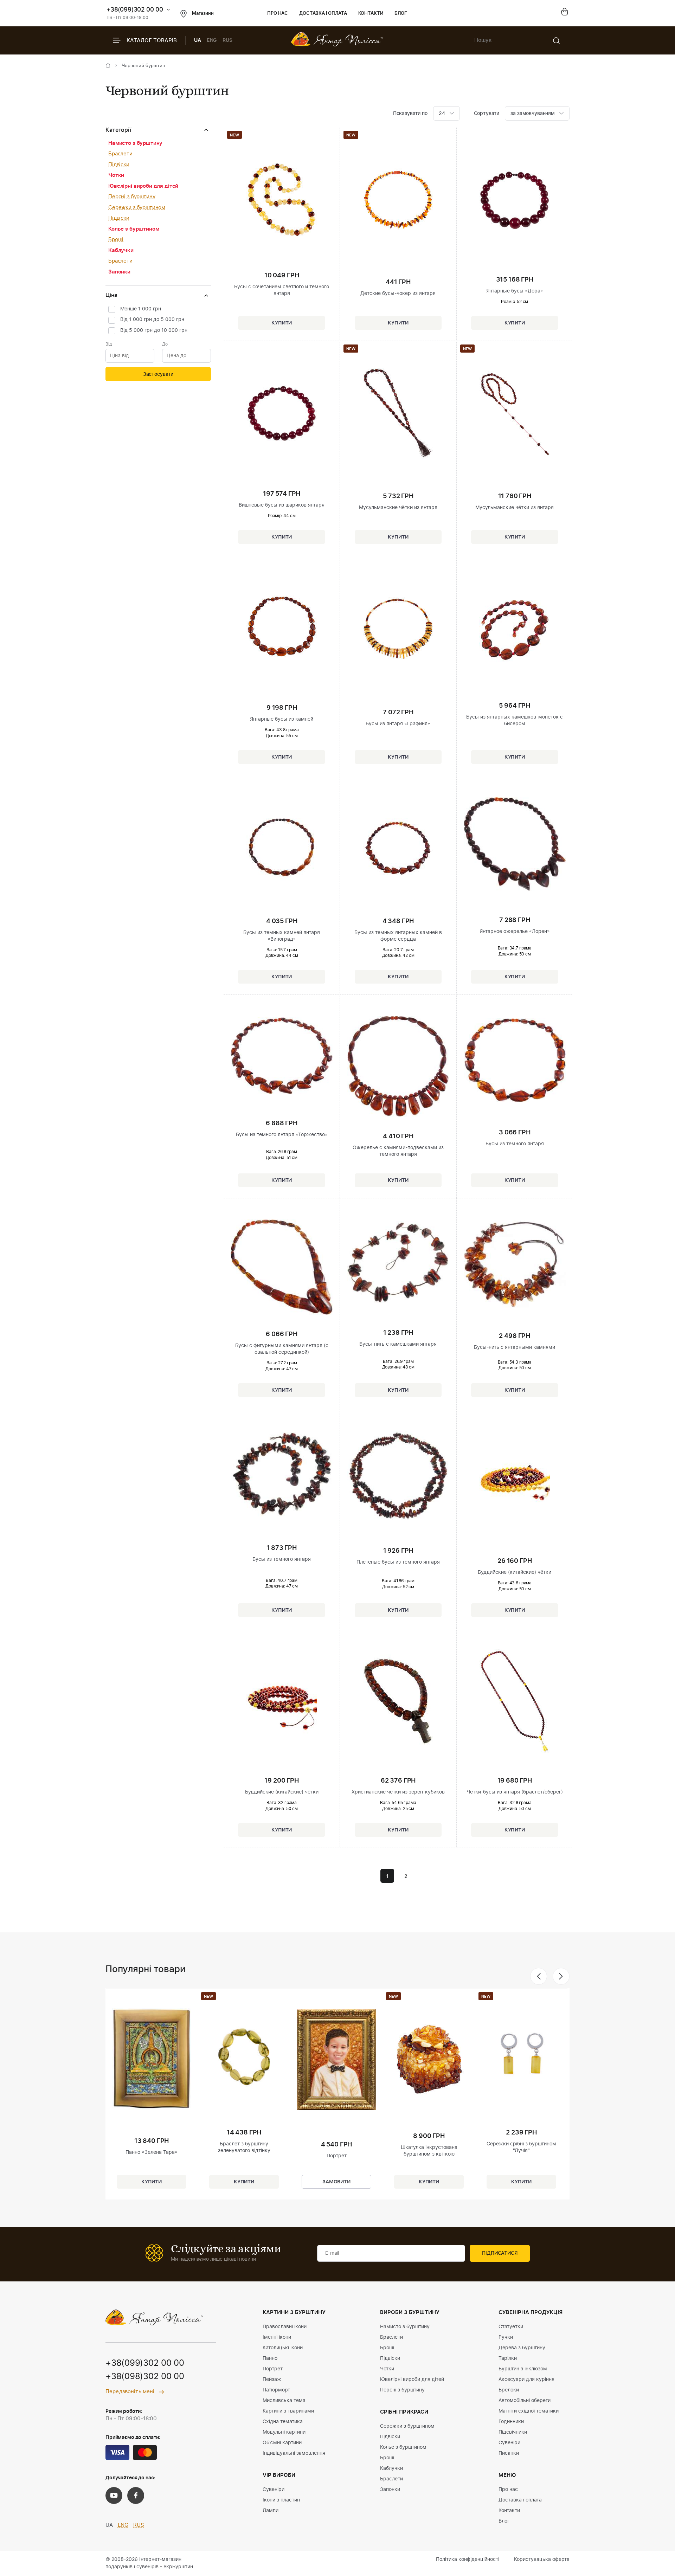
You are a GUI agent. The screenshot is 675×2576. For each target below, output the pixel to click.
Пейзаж (272, 2379)
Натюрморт (276, 2390)
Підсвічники (513, 2432)
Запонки (119, 272)
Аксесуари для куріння (526, 2379)
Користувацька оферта (542, 2559)
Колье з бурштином (134, 229)
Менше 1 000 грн (141, 309)
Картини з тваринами (288, 2411)
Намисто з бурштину (135, 143)
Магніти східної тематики (529, 2411)
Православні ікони (285, 2327)
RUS (227, 40)
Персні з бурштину (132, 197)
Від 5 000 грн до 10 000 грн (154, 330)
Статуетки (511, 2327)
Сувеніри (274, 2490)
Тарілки (508, 2358)
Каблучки (121, 250)
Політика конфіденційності (468, 2559)
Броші (116, 240)
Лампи (271, 2511)
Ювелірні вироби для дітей (143, 186)
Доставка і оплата (323, 14)
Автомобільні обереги (525, 2401)
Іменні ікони (277, 2337)
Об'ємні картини (282, 2443)
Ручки (506, 2337)
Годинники (511, 2422)
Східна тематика (283, 2422)
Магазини (203, 14)
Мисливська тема (284, 2401)
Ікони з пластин (281, 2500)
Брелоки (509, 2390)
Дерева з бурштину (522, 2348)
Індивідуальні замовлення (294, 2453)
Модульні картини (284, 2432)
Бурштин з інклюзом (523, 2369)
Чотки (116, 175)
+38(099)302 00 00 (135, 10)
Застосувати (158, 374)
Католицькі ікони (283, 2348)
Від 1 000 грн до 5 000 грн (152, 320)
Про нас (278, 14)
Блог (401, 14)
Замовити (336, 2182)
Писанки (509, 2453)
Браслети (120, 154)
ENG (212, 40)
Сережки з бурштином (137, 208)
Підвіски (119, 165)
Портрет (273, 2369)
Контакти (371, 14)
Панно (270, 2358)
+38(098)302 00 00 (145, 2377)
